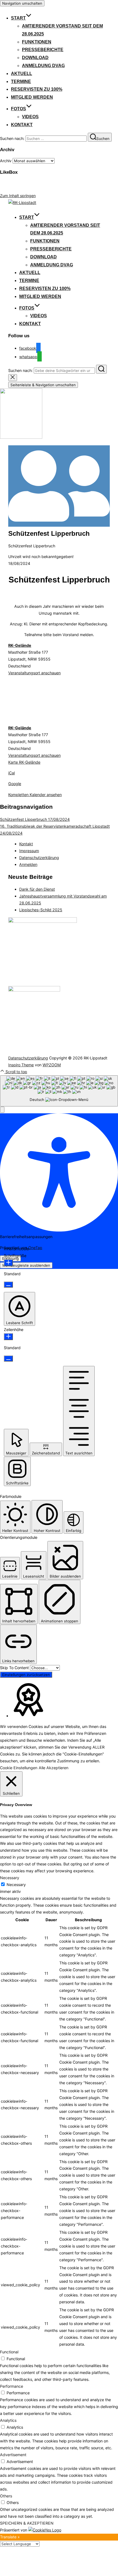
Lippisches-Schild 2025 (41, 910)
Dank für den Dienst (37, 889)
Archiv (6, 161)
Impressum (29, 851)
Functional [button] (9, 2352)
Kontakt (22, 125)
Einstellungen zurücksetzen (26, 1675)
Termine (21, 82)
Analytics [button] (8, 2420)
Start (18, 18)
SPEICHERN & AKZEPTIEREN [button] (27, 2523)
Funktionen (37, 42)
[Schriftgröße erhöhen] (8, 1263)
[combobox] (59, 1091)
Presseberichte (43, 50)
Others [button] (6, 2496)
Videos (30, 117)
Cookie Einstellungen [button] (19, 1768)
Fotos (19, 109)
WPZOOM (52, 1065)
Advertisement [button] (13, 2455)
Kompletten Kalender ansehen (35, 795)
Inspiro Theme (21, 1065)
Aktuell (22, 74)
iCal (12, 773)
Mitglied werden (32, 97)
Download (35, 58)
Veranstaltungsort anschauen (34, 673)
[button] (2, 1110)
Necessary (16, 1885)
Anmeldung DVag (43, 66)
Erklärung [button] (10, 1258)
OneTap (35, 1248)
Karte (24, 762)
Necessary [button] (10, 1878)
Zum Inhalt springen (18, 196)
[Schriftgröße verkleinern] (8, 1285)
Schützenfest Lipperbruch (35, 819)
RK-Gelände (20, 645)
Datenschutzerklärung (39, 858)
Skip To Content (15, 1668)
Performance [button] (12, 2386)
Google (15, 784)
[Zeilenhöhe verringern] (8, 1359)
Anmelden (28, 864)
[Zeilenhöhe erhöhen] (8, 1337)
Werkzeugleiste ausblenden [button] (26, 1265)
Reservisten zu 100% (37, 89)
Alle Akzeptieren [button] (54, 1768)
